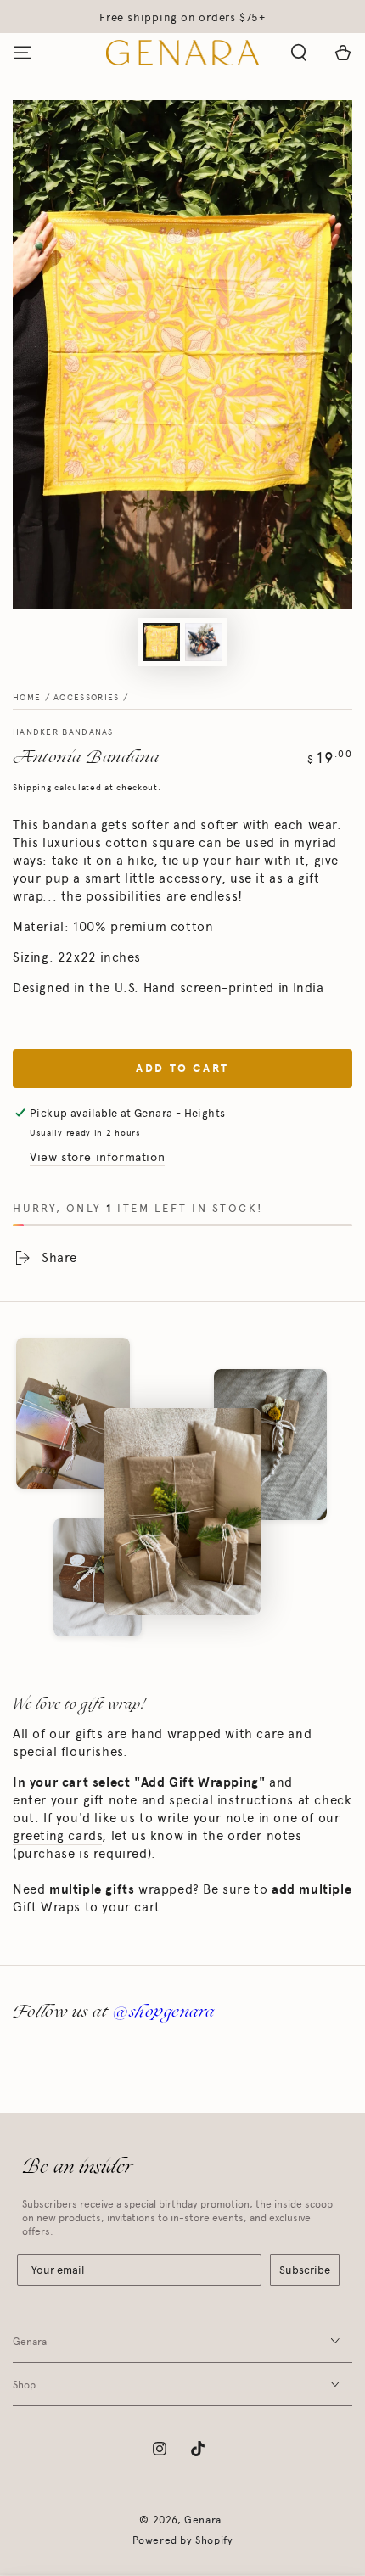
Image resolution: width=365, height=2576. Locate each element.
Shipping (32, 788)
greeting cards (57, 1836)
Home (27, 698)
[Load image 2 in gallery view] (204, 642)
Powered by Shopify (183, 2540)
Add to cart (182, 1069)
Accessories (86, 698)
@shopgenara (164, 2011)
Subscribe (305, 2270)
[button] (299, 53)
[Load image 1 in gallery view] (161, 642)
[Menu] (22, 53)
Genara (203, 2520)
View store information (97, 1157)
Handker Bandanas (63, 732)
